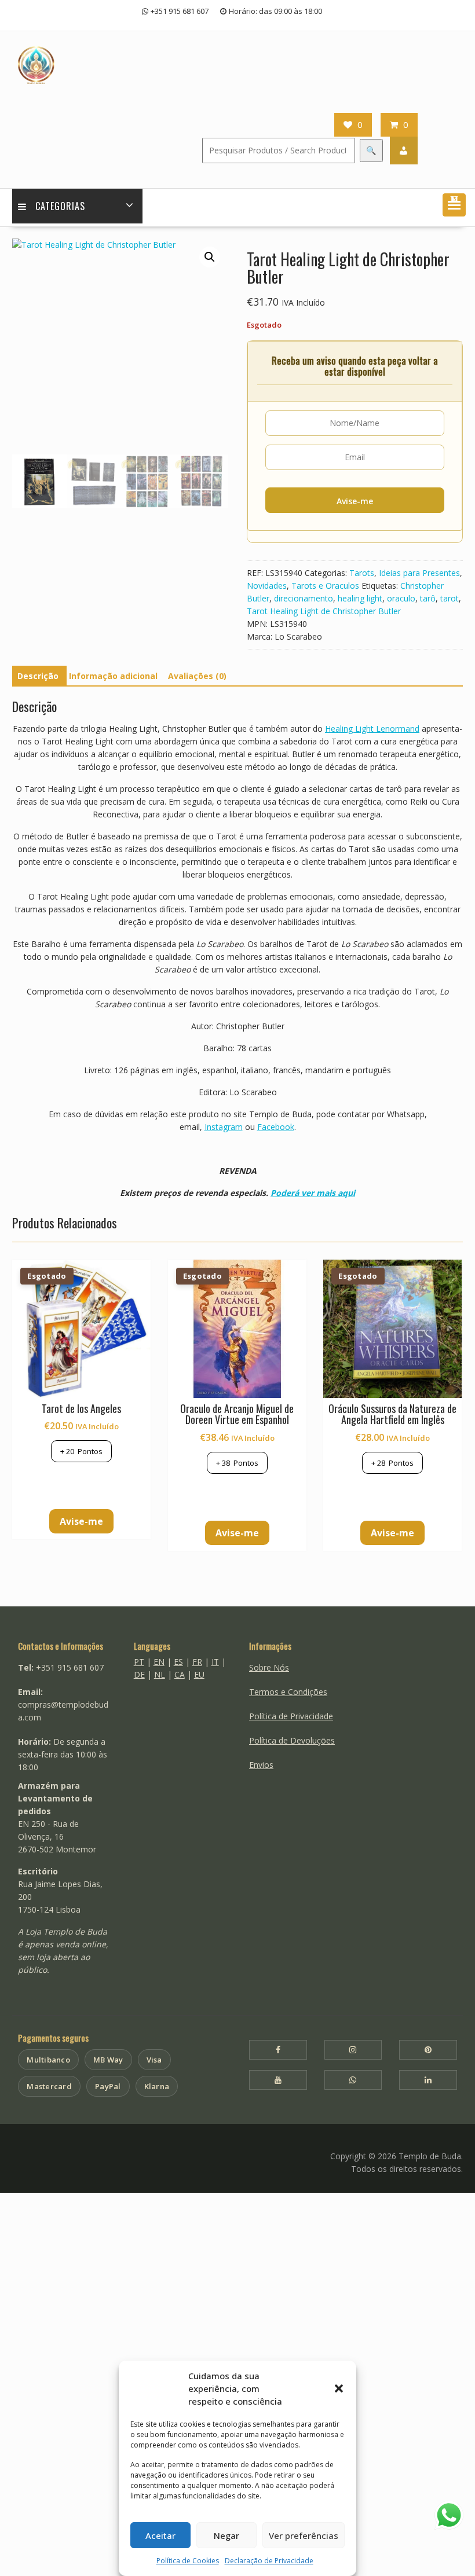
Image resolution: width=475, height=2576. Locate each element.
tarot (450, 598)
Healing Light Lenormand (372, 729)
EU (199, 1674)
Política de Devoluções (292, 1740)
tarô (428, 598)
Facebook (276, 1127)
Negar (226, 2535)
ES (178, 1662)
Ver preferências (304, 2535)
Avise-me (355, 501)
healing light (360, 598)
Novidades (267, 586)
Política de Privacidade (291, 1716)
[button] (339, 2388)
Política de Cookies (188, 2561)
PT (139, 1662)
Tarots (362, 573)
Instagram (224, 1127)
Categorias (60, 206)
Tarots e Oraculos (325, 586)
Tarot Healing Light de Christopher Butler (324, 611)
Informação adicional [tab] (113, 676)
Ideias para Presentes (419, 573)
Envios (261, 1765)
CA (180, 1674)
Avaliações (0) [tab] (197, 676)
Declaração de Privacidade (269, 2561)
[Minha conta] (404, 151)
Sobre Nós (269, 1667)
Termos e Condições (288, 1692)
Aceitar (160, 2535)
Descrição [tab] (38, 676)
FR (197, 1662)
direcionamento (304, 598)
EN (159, 1662)
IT (215, 1662)
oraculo (401, 598)
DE (139, 1674)
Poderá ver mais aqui (313, 1193)
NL (160, 1674)
